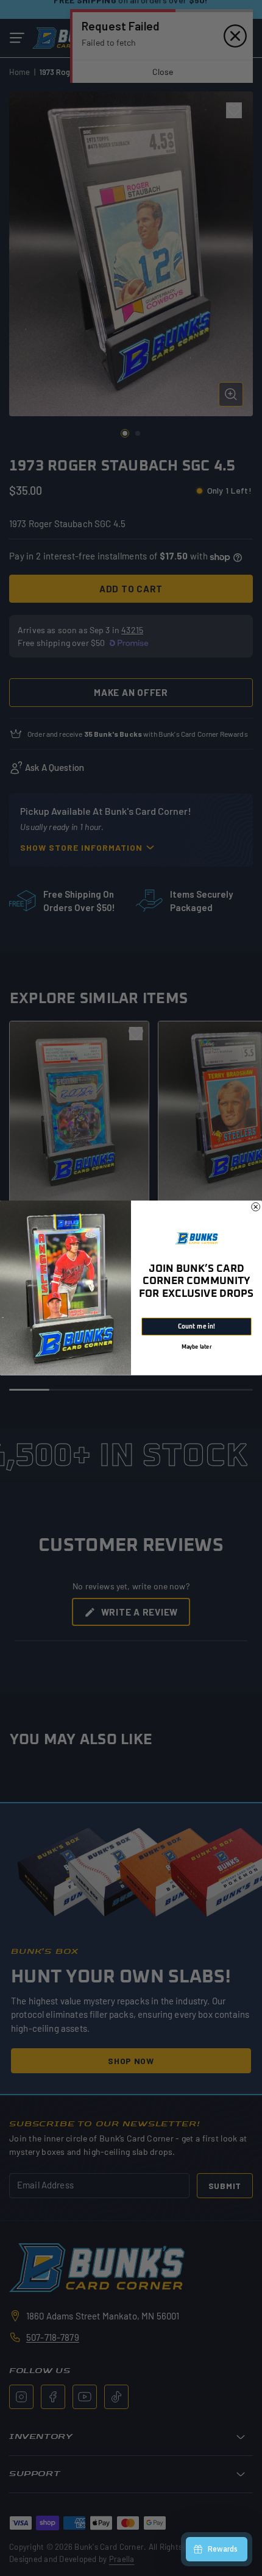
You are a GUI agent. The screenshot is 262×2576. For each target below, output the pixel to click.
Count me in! (196, 1327)
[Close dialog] (256, 1207)
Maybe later (196, 1347)
